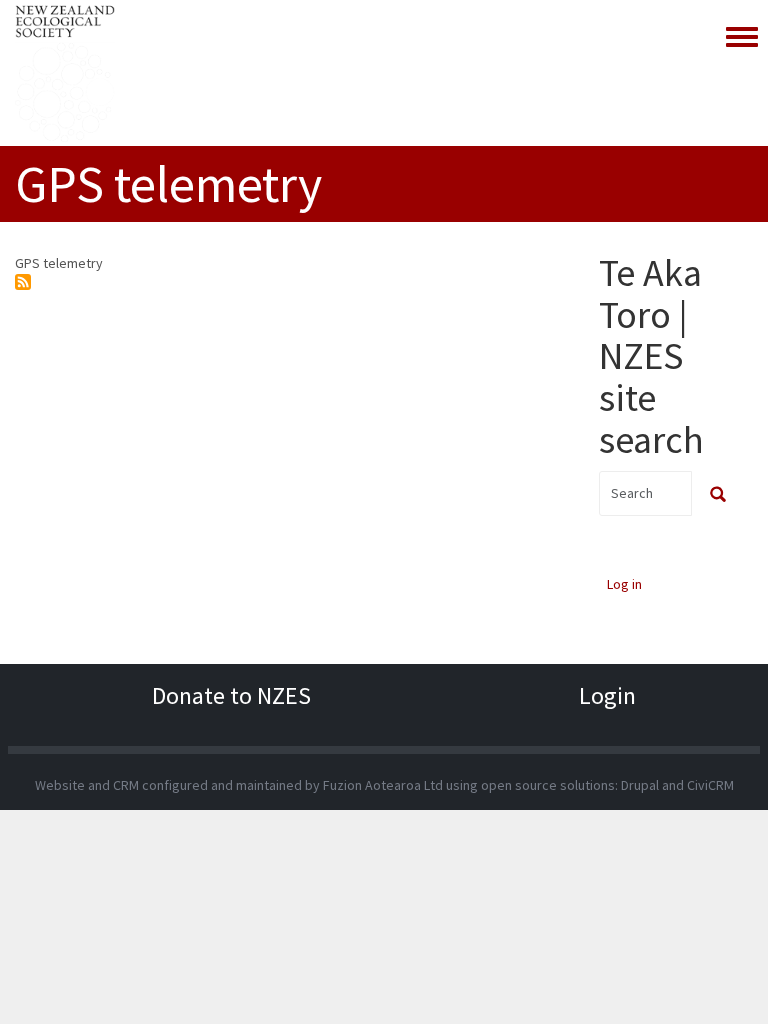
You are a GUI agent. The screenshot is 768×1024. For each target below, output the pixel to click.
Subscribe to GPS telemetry (23, 282)
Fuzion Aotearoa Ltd (383, 785)
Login (607, 695)
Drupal (640, 785)
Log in (624, 584)
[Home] (65, 73)
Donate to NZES (231, 695)
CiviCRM (710, 785)
